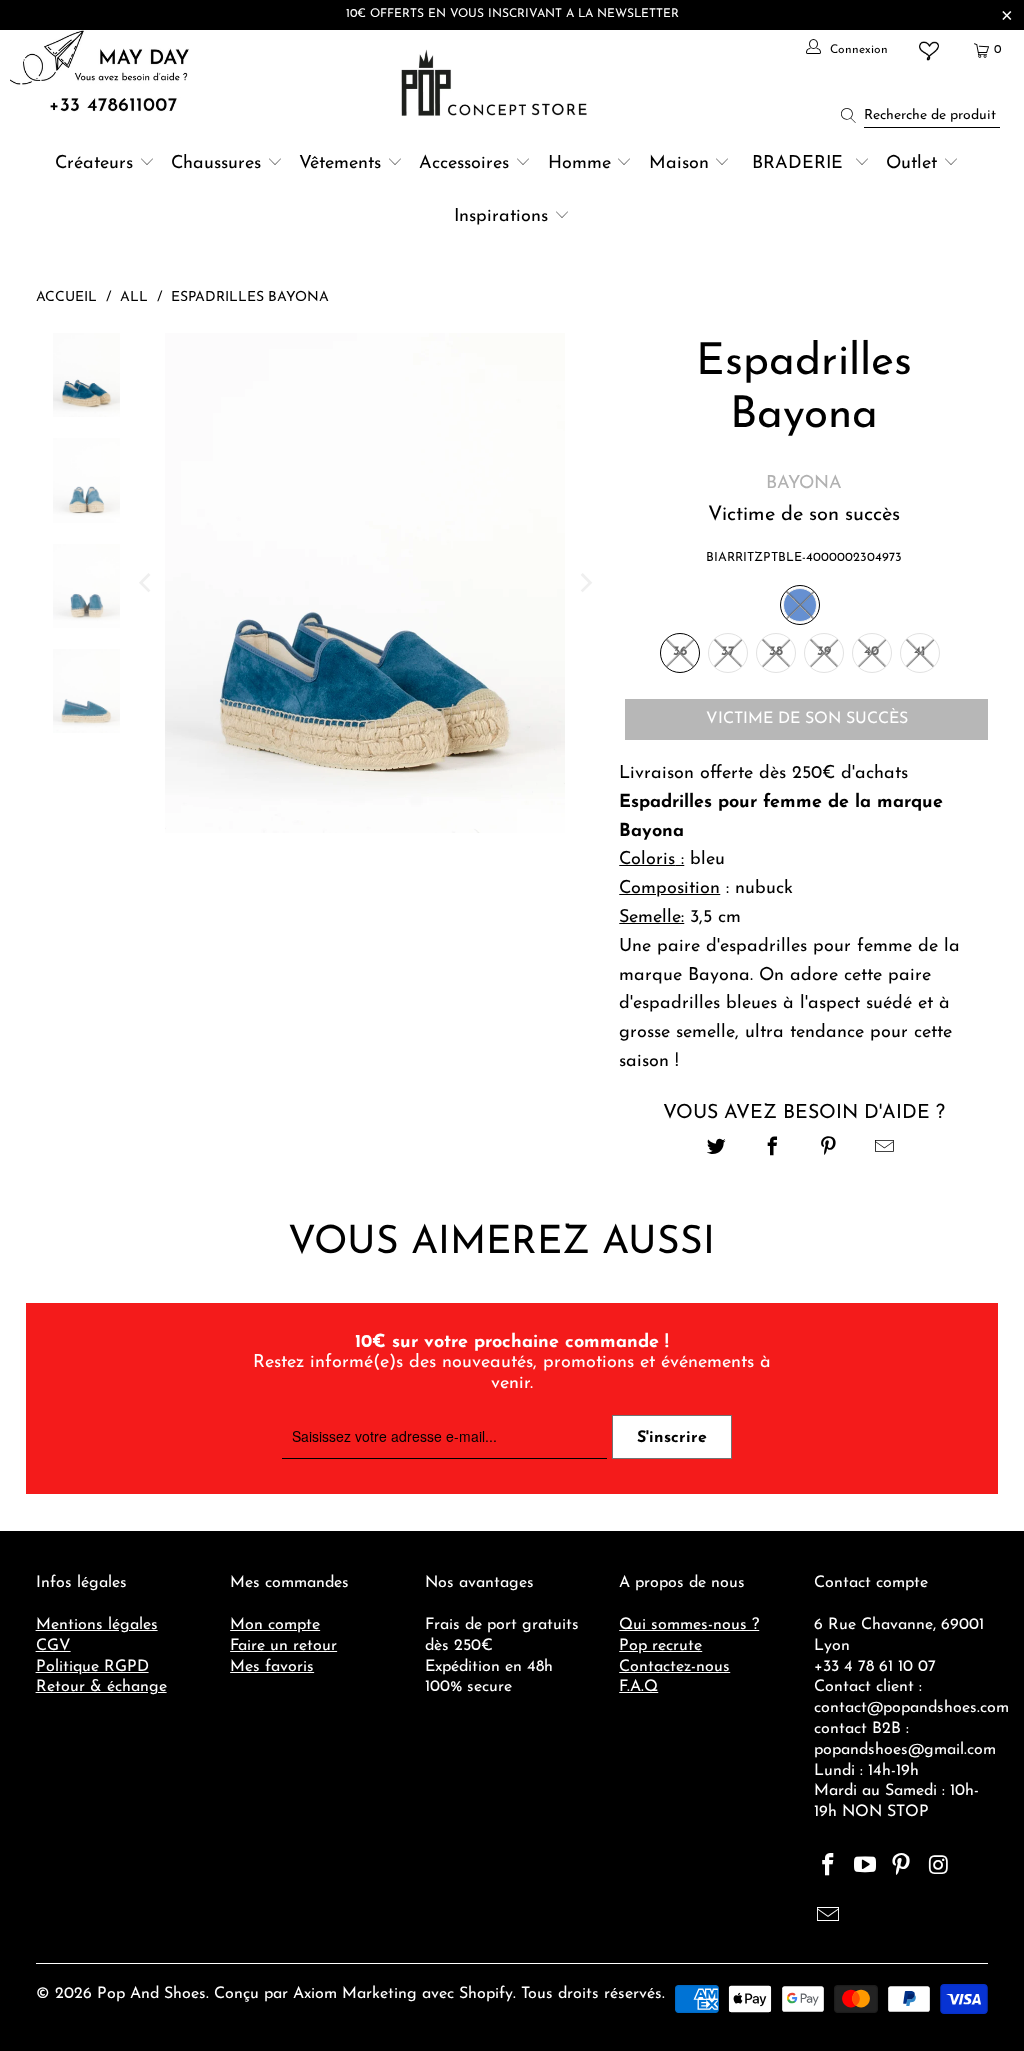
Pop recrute (660, 1646)
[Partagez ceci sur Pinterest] (828, 1149)
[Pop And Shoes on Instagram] (939, 1867)
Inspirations (504, 217)
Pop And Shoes (151, 1994)
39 (824, 651)
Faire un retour (283, 1646)
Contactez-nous (674, 1667)
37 (728, 651)
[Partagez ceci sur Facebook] (772, 1149)
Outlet (911, 164)
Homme (579, 164)
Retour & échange (101, 1687)
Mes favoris (272, 1667)
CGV (53, 1646)
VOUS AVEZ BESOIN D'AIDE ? (804, 1113)
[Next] (584, 583)
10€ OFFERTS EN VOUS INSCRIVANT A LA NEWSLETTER (512, 14)
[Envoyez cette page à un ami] (885, 1149)
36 (680, 651)
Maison (679, 164)
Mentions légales (97, 1625)
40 (871, 651)
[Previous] (146, 583)
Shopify (486, 1994)
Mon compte (275, 1625)
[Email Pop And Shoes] (829, 1917)
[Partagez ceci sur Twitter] (716, 1149)
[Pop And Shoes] (496, 83)
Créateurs (94, 164)
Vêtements (340, 164)
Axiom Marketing (355, 1994)
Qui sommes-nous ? (689, 1625)
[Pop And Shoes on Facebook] (829, 1867)
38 (776, 651)
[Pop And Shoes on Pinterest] (902, 1867)
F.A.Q (638, 1687)
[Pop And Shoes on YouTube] (865, 1867)
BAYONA (804, 484)
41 (919, 651)
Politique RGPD (92, 1667)
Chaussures (216, 164)
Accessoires (464, 164)
